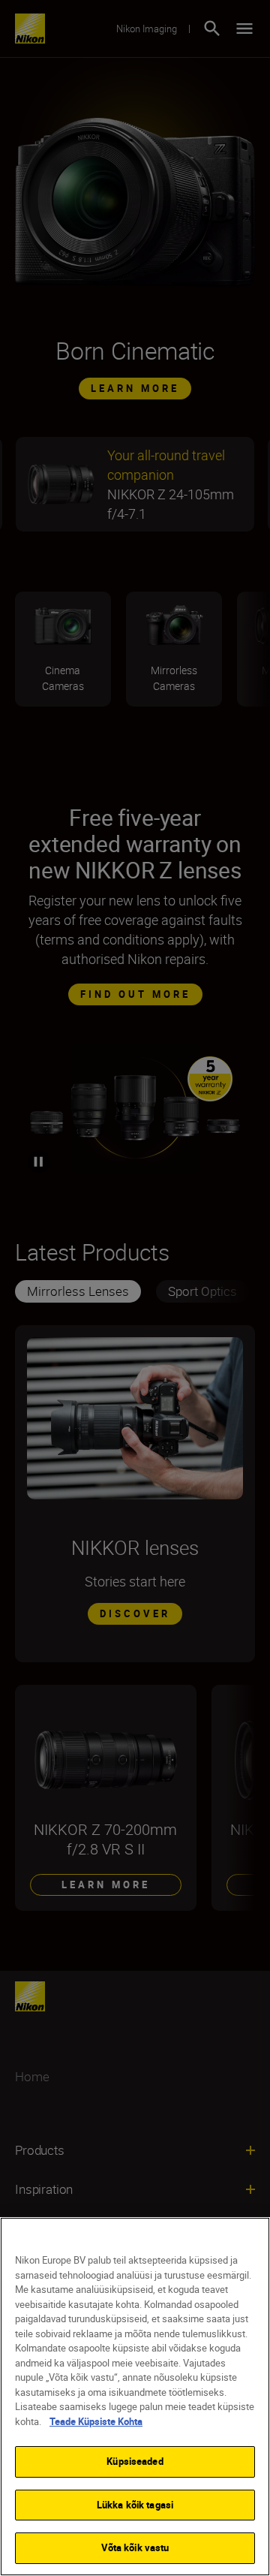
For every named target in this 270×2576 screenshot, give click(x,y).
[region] (135, 2397)
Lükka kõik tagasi (135, 2505)
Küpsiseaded (135, 2461)
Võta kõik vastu (135, 2547)
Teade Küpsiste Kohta (96, 2421)
